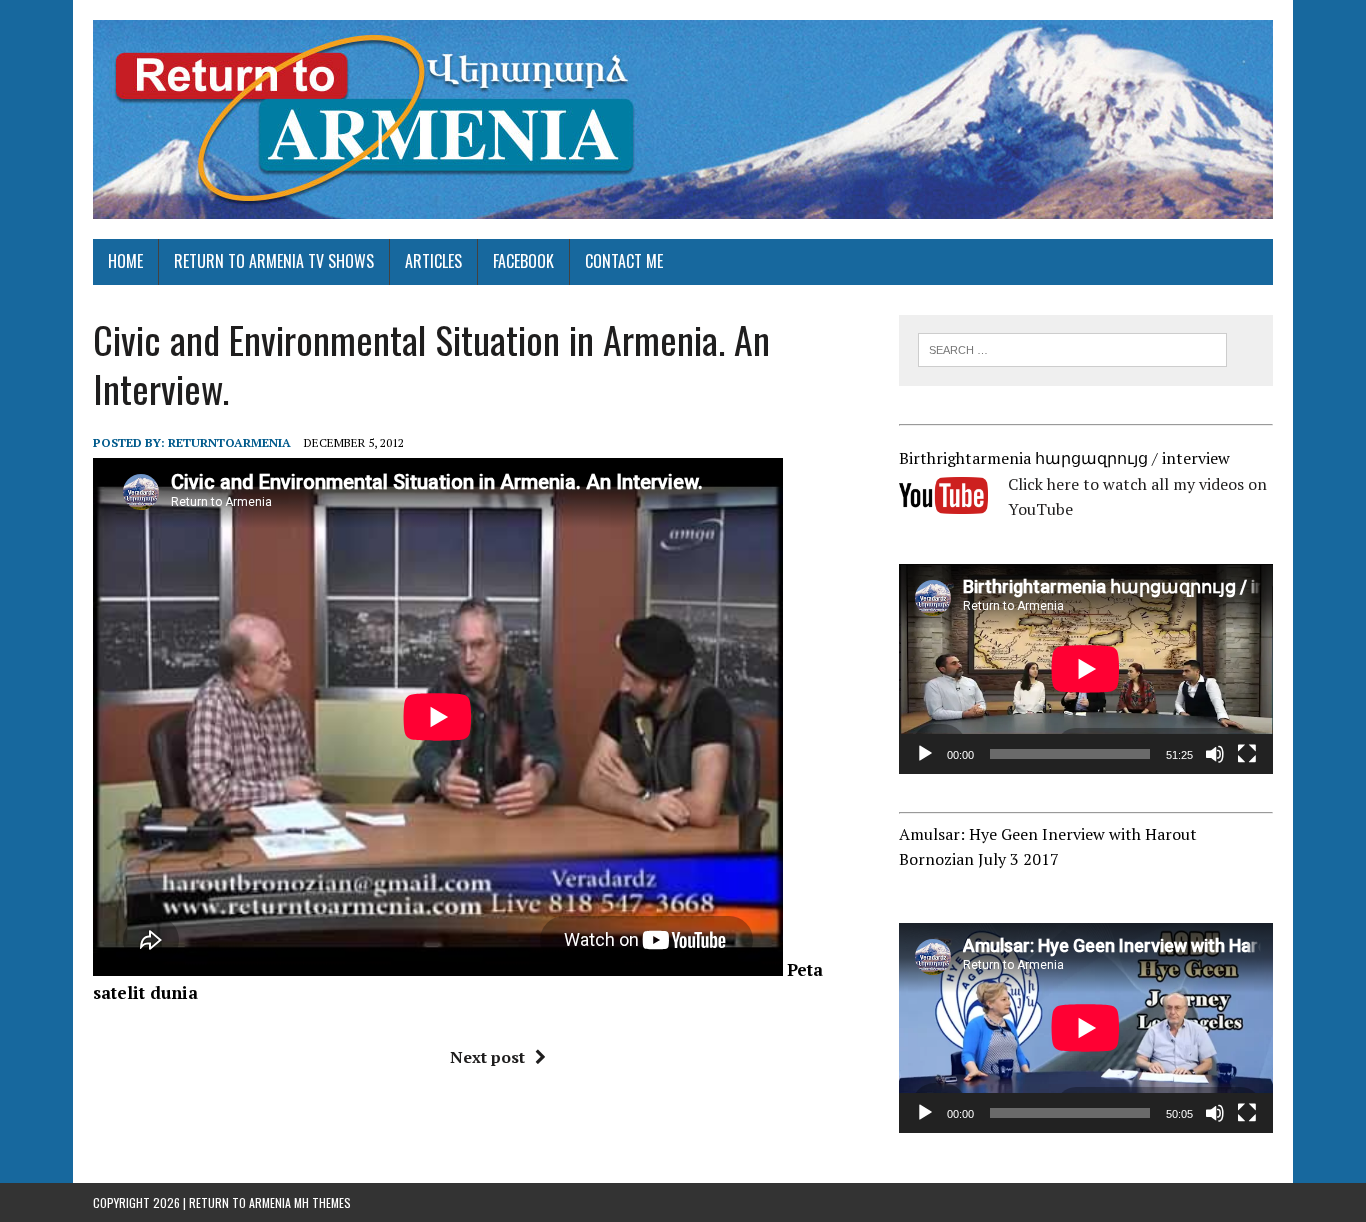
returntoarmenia (229, 442)
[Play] (925, 754)
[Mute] (1215, 754)
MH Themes (322, 1202)
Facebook (523, 261)
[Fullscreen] (1247, 754)
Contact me (624, 261)
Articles (433, 261)
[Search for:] (1072, 348)
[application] (1086, 669)
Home (125, 261)
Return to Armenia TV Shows (274, 261)
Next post (487, 1057)
